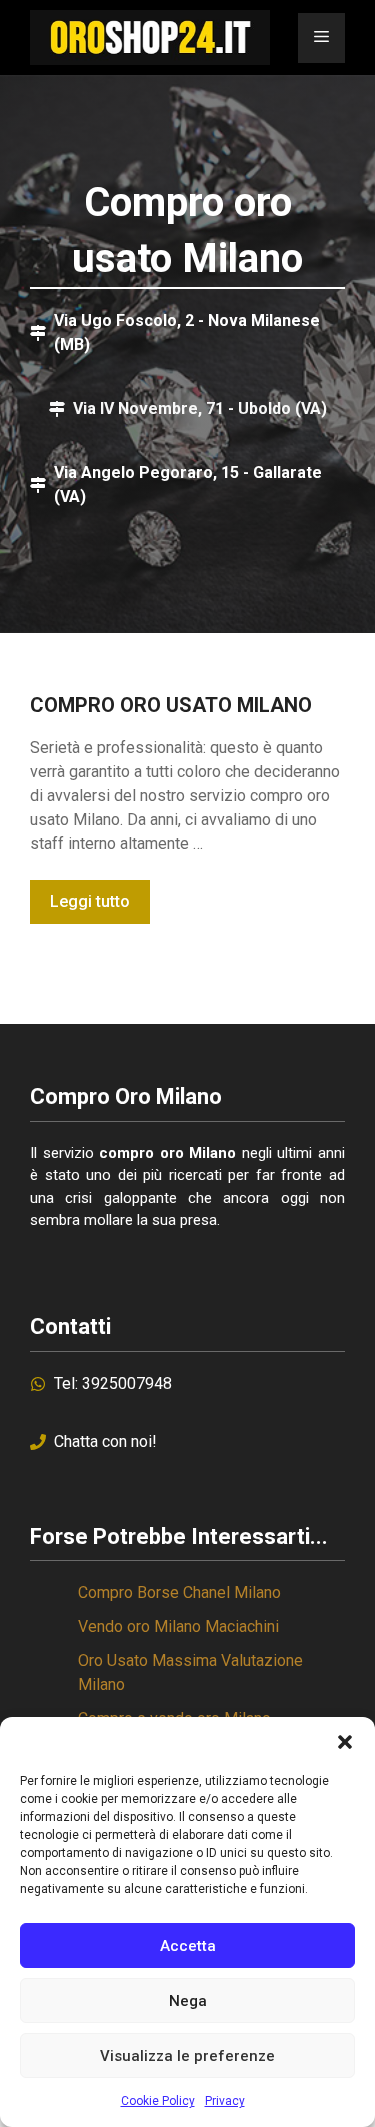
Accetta (188, 1946)
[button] (345, 1742)
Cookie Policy (158, 2101)
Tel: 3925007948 (113, 1383)
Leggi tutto (90, 901)
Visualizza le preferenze (187, 2056)
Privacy (225, 2101)
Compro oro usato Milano (171, 705)
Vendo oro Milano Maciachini (178, 1626)
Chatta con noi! (105, 1441)
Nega (188, 2001)
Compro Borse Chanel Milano (179, 1592)
